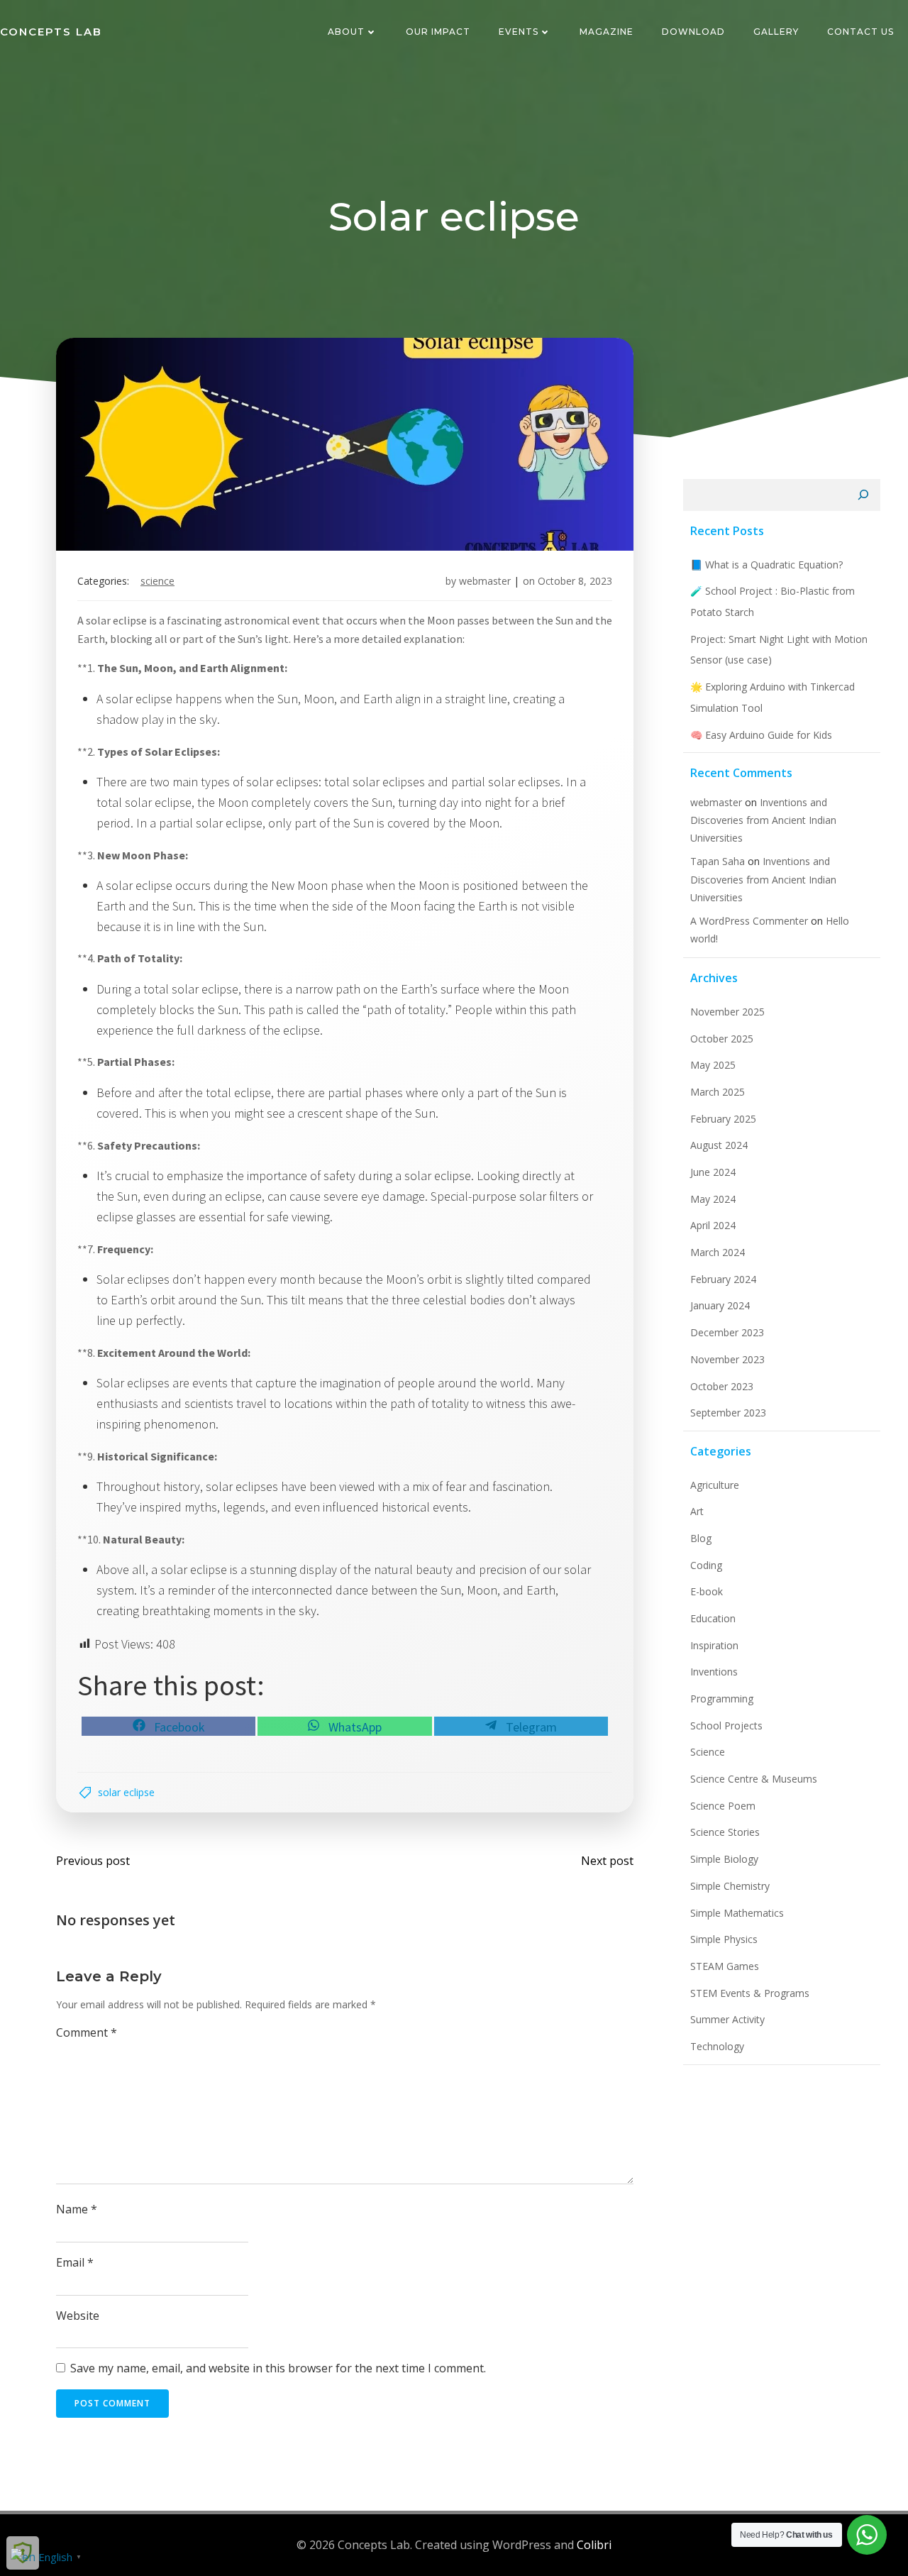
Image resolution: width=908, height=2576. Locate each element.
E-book (707, 1591)
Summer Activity (727, 2019)
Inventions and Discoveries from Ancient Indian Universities (763, 820)
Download (693, 32)
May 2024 (713, 1199)
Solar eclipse (126, 1792)
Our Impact (438, 32)
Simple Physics (724, 1939)
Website (78, 2316)
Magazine (607, 32)
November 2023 (727, 1359)
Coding (706, 1565)
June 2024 (713, 1172)
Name (77, 2209)
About (346, 32)
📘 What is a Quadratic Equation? (766, 565)
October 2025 (722, 1039)
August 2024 (719, 1145)
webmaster (485, 581)
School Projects (726, 1725)
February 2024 (723, 1279)
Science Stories (725, 1832)
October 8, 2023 (575, 581)
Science (157, 581)
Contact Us (860, 32)
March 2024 (718, 1252)
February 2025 (723, 1119)
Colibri (594, 2545)
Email (75, 2262)
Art (697, 1511)
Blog (701, 1538)
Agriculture (715, 1485)
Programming (722, 1699)
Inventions (714, 1672)
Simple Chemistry (730, 1886)
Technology (717, 2046)
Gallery (776, 32)
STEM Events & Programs (750, 1993)
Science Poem (723, 1806)
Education (713, 1618)
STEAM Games (725, 1966)
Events (519, 32)
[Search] (863, 495)
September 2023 (728, 1413)
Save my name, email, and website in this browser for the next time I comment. (278, 2368)
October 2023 (722, 1386)
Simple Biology (724, 1859)
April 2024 (713, 1225)
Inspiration (714, 1645)
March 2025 (718, 1092)
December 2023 (727, 1332)
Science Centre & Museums (754, 1779)
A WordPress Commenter (749, 921)
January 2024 (720, 1305)
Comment (87, 2032)
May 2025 (713, 1065)
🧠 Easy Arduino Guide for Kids (761, 735)
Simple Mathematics (737, 1913)
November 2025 (727, 1012)
